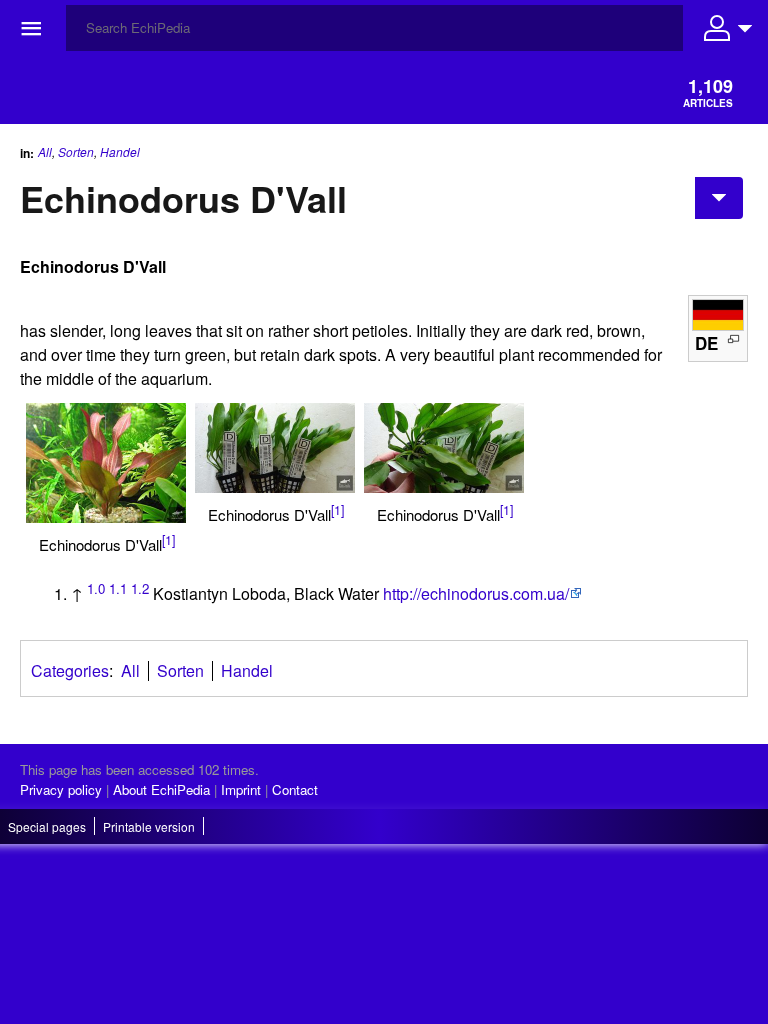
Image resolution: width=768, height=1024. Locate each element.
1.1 (118, 588)
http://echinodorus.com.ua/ (476, 593)
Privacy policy (61, 789)
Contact (295, 789)
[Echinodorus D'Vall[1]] (106, 463)
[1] (168, 540)
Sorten (76, 151)
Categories (70, 670)
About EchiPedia (161, 789)
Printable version (149, 826)
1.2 (140, 588)
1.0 (96, 588)
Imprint (241, 789)
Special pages (47, 826)
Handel (120, 152)
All (45, 151)
